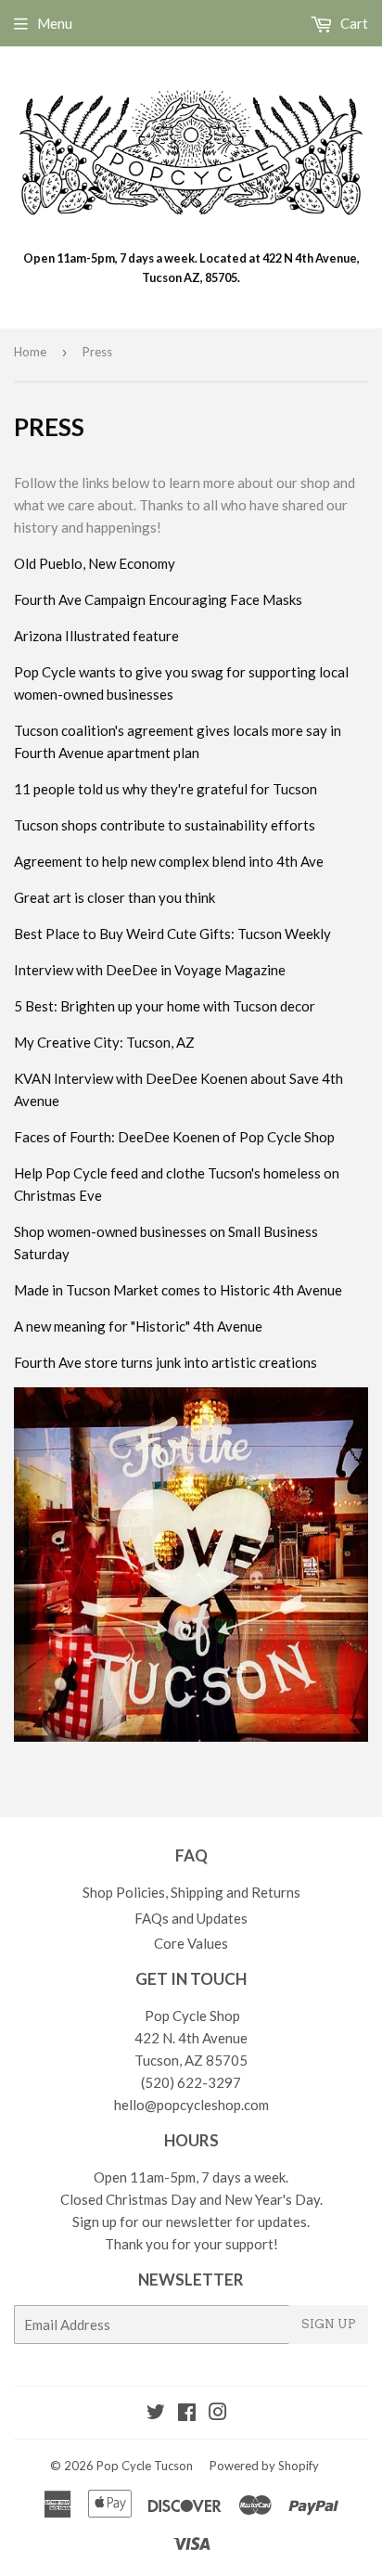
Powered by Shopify (264, 2466)
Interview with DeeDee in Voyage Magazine (150, 970)
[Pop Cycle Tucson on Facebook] (187, 2414)
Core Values (191, 1943)
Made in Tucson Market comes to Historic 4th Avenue (178, 1290)
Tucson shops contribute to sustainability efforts (165, 825)
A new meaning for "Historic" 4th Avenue (138, 1326)
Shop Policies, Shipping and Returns (191, 1892)
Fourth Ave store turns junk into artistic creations (166, 1362)
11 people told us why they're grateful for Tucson (166, 789)
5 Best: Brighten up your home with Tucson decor (165, 1006)
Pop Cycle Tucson (145, 2466)
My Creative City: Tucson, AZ (104, 1042)
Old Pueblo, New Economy (95, 563)
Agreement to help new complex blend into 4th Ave (169, 861)
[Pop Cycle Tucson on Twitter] (156, 2414)
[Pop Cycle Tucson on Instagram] (218, 2414)
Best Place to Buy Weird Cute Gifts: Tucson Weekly (172, 934)
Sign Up (329, 2324)
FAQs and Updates (191, 1918)
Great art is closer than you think (115, 897)
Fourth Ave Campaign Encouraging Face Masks (158, 599)
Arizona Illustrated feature (96, 636)
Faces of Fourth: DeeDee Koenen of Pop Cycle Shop (174, 1137)
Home (30, 352)
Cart (353, 23)
